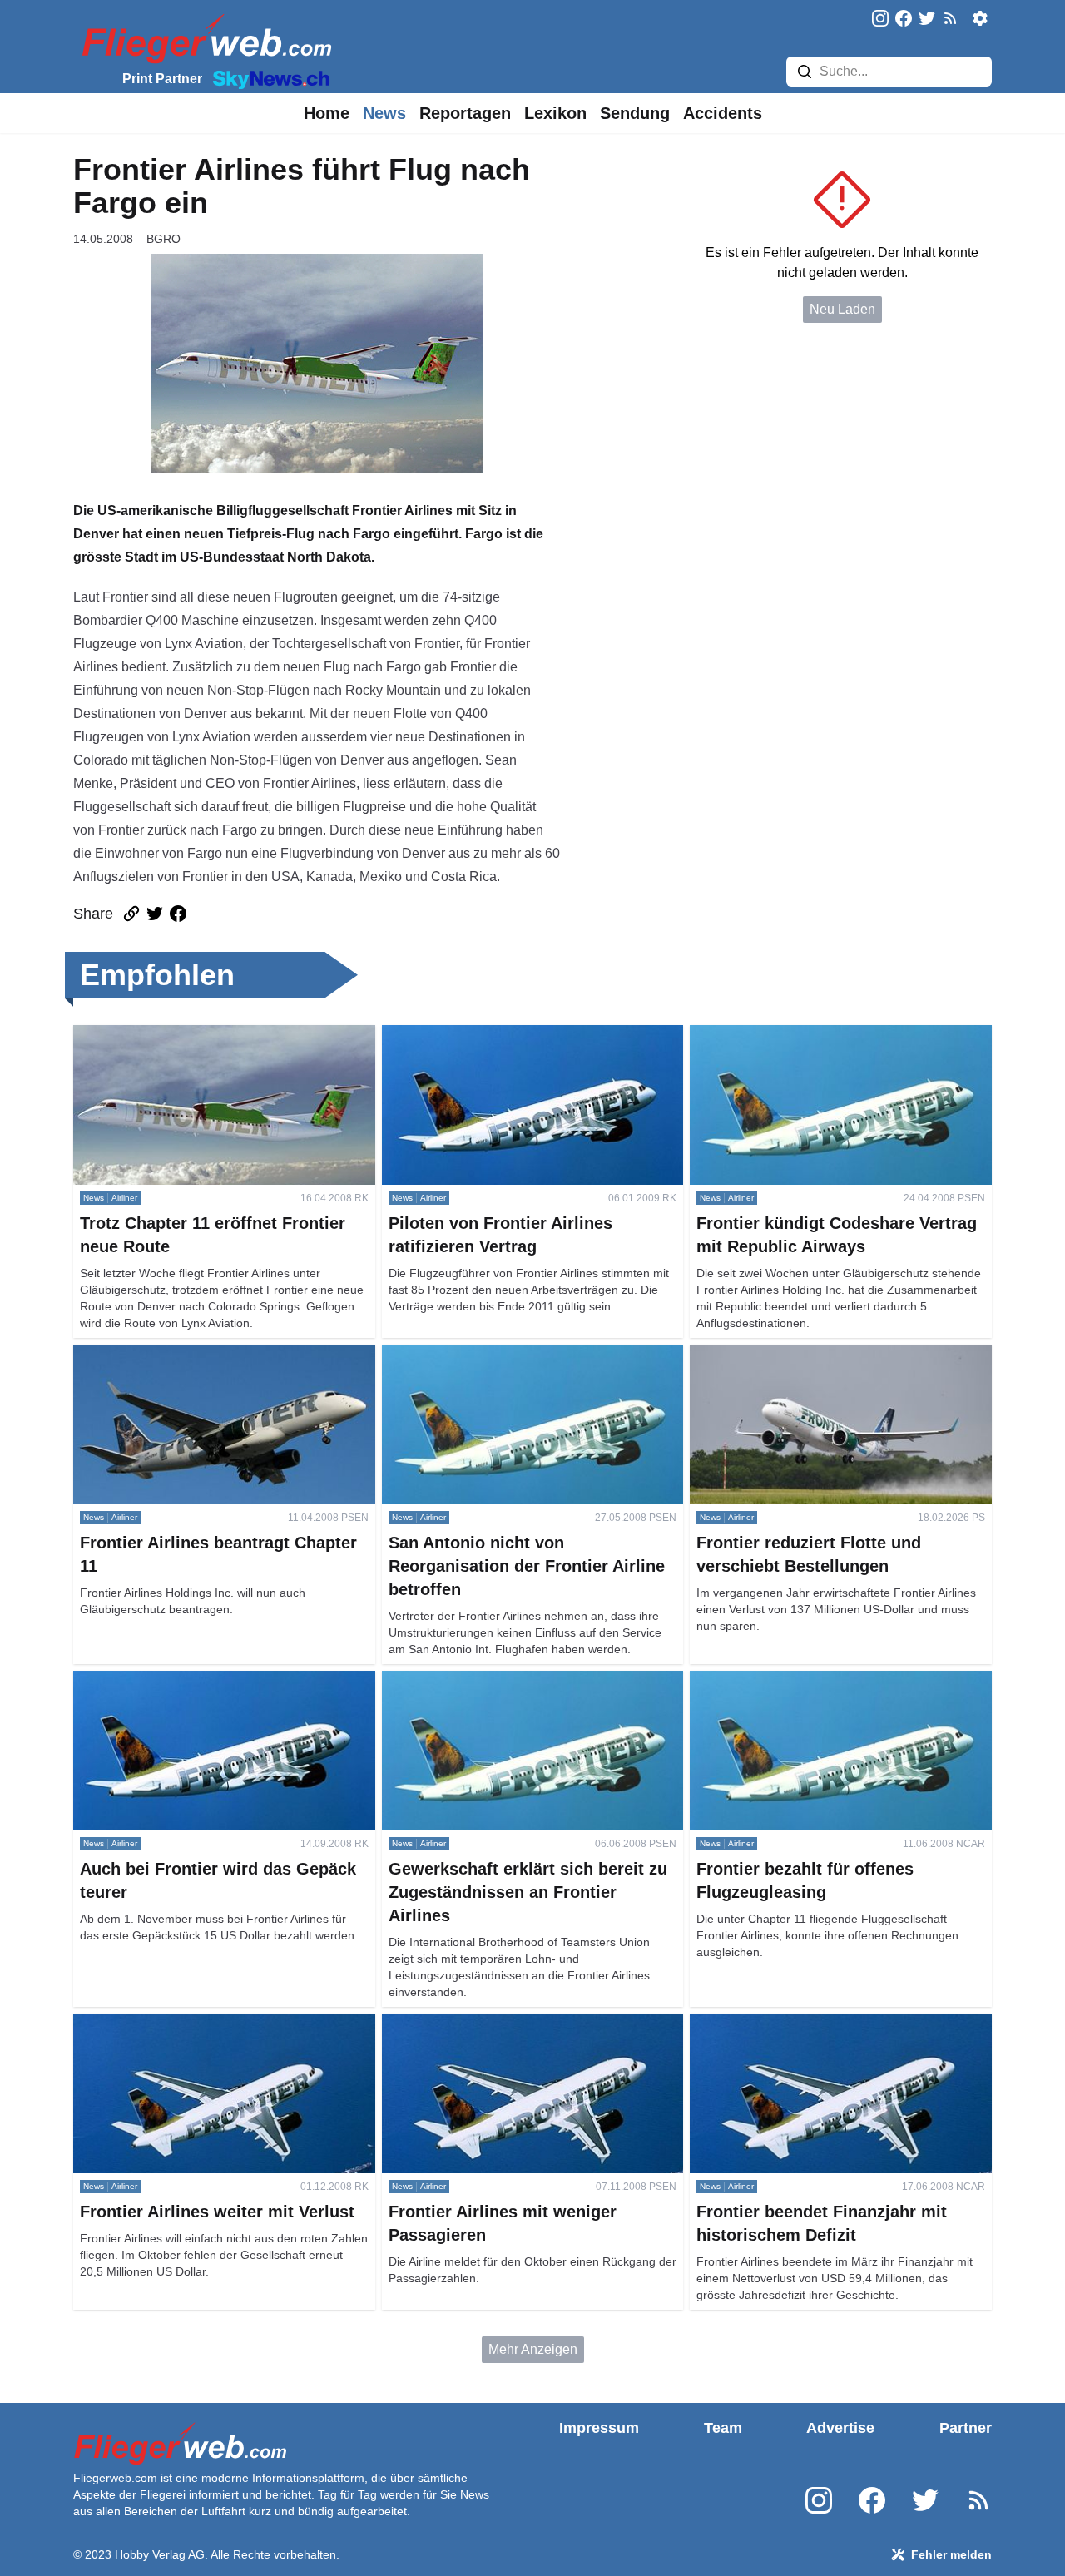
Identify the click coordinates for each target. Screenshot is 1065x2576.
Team (723, 2428)
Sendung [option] (635, 113)
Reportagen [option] (465, 113)
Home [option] (327, 113)
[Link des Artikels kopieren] (131, 914)
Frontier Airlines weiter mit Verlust (172, 2023)
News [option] (384, 113)
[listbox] (327, 113)
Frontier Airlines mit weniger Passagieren (503, 2023)
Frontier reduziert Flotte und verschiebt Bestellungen (803, 1364)
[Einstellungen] (980, 18)
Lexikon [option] (555, 113)
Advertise (840, 2428)
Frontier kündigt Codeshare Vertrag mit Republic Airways (832, 1045)
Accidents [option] (723, 113)
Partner (966, 2428)
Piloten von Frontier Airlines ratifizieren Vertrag (519, 1035)
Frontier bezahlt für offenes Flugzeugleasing (820, 1680)
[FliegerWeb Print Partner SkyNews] (268, 78)
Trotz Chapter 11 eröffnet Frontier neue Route (206, 1035)
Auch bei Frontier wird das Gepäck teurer (194, 1680)
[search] (805, 72)
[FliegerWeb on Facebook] (904, 20)
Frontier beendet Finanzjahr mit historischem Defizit (821, 2033)
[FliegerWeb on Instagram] (880, 20)
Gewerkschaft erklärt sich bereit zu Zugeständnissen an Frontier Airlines (490, 1690)
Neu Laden (842, 309)
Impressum (599, 2428)
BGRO (163, 239)
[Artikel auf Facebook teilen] (178, 914)
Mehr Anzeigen (533, 2349)
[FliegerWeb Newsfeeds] (950, 18)
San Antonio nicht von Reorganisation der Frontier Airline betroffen (529, 1364)
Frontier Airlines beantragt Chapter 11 (183, 1354)
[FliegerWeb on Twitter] (927, 20)
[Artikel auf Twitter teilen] (155, 914)
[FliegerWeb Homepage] (203, 38)
